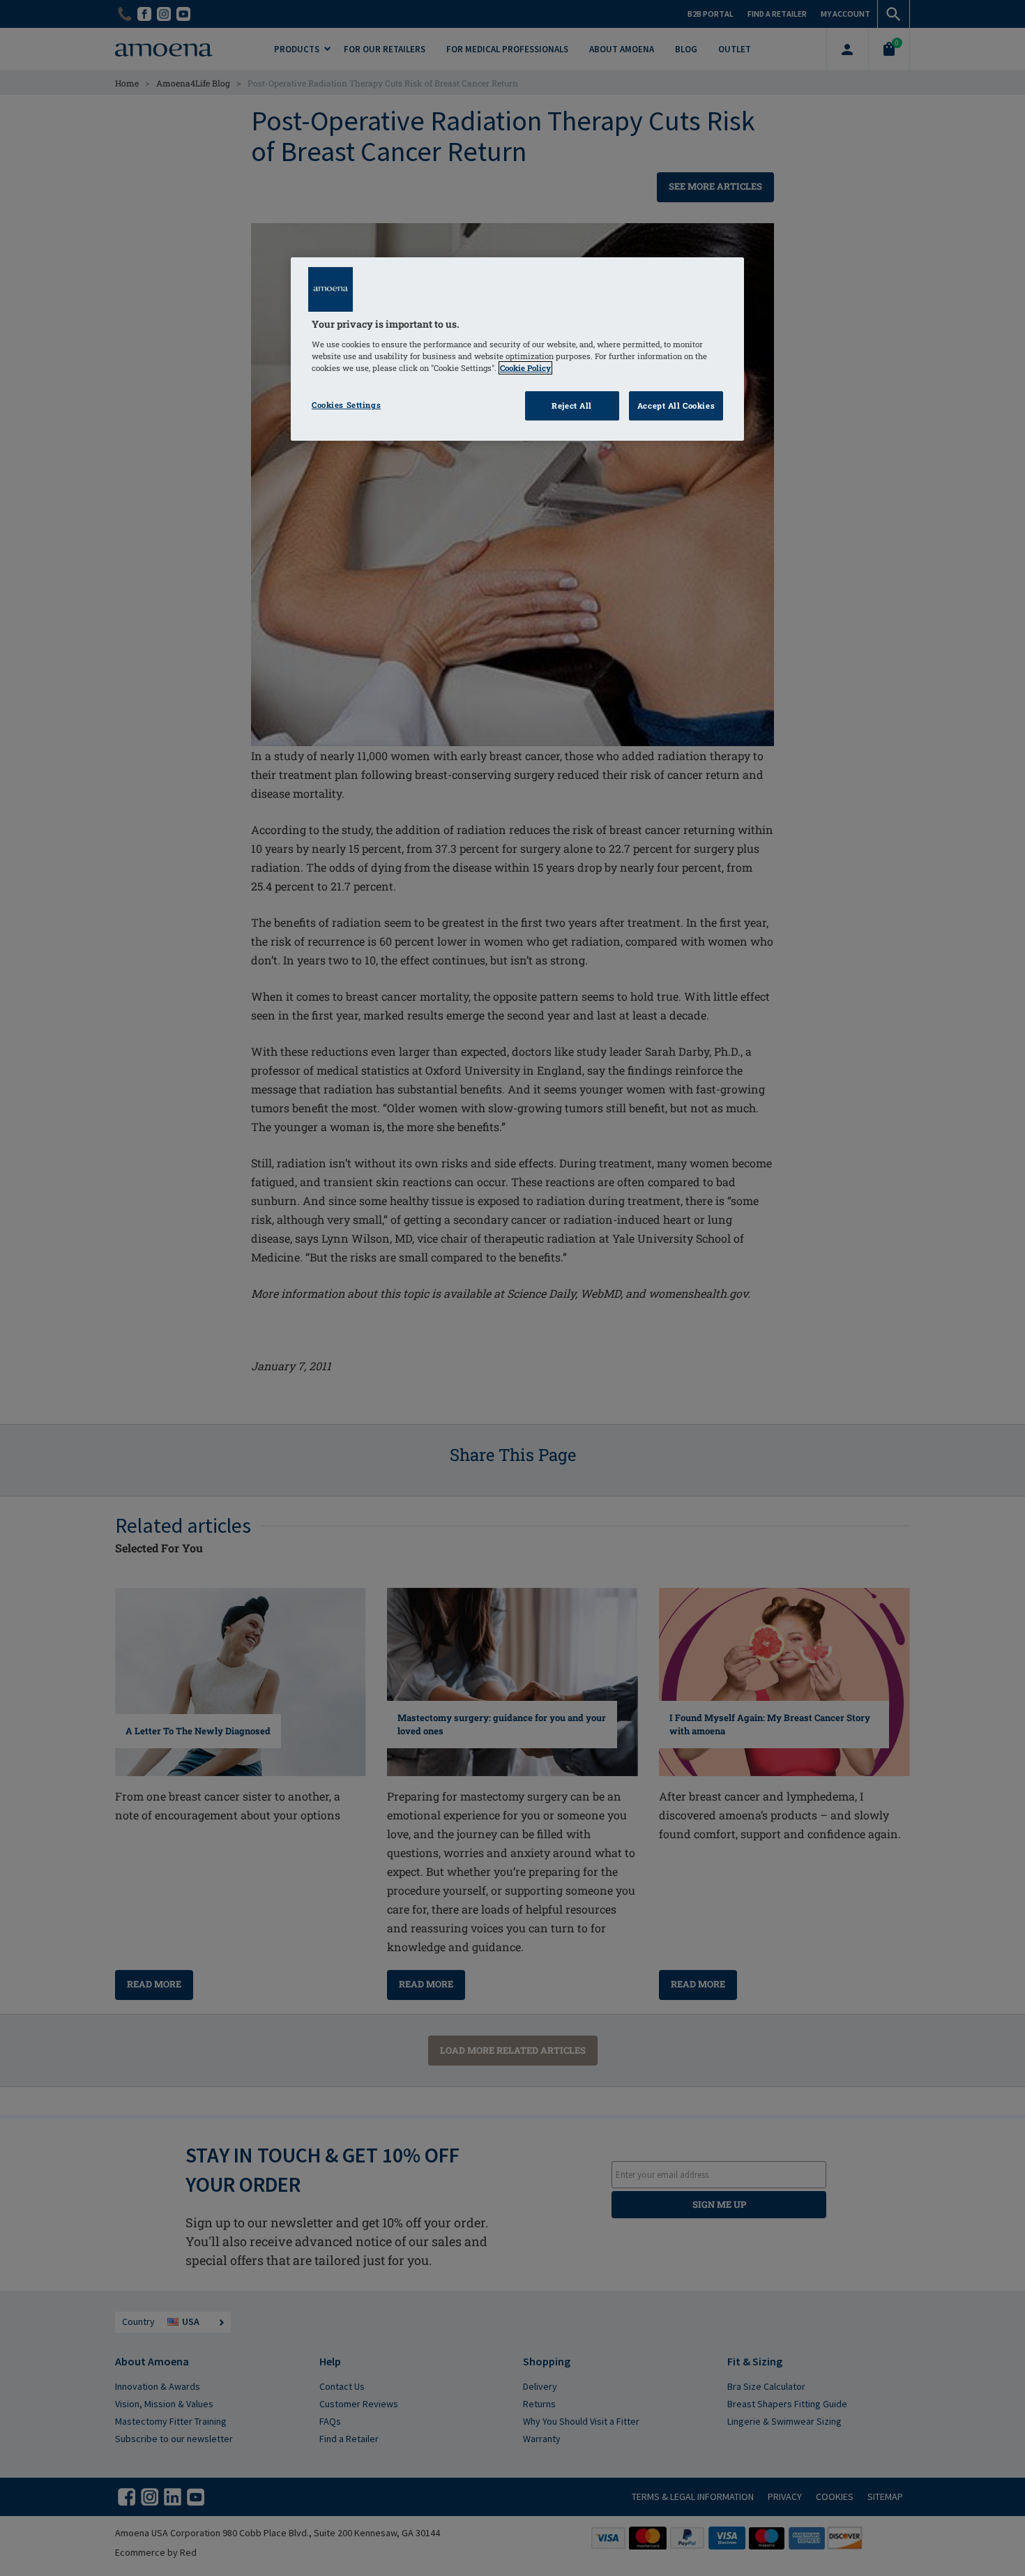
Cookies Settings (346, 405)
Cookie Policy (525, 368)
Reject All (572, 406)
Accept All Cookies (676, 406)
